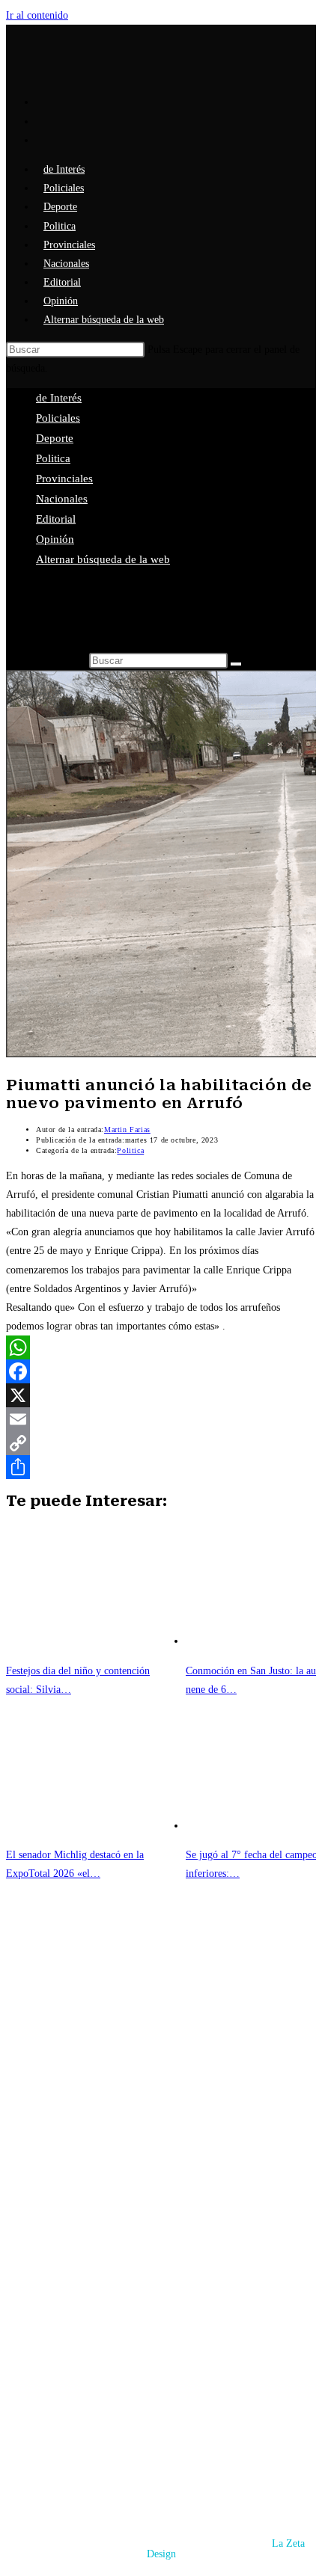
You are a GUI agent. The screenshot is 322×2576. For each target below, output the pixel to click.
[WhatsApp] (161, 1347)
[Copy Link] (161, 1443)
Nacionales (62, 499)
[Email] (161, 1419)
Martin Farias (127, 1129)
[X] (161, 1395)
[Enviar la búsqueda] (236, 664)
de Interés (59, 398)
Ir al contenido (37, 15)
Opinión (55, 539)
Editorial (56, 519)
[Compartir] (161, 1467)
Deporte (55, 438)
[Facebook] (161, 1371)
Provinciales (64, 479)
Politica (53, 458)
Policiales (58, 418)
